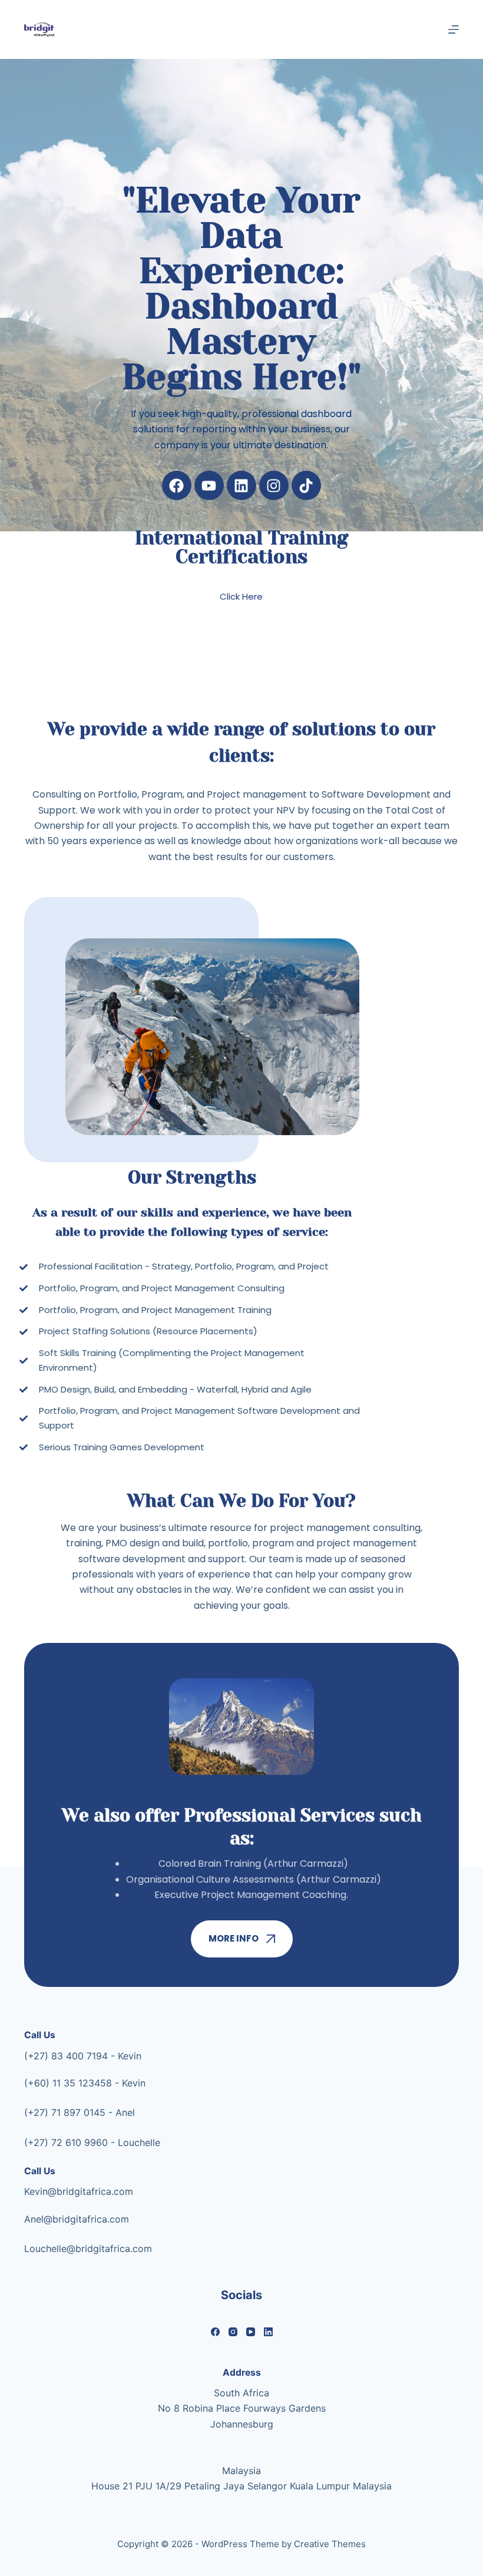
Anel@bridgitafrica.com (77, 2219)
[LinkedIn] (268, 2332)
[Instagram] (274, 485)
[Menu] (454, 29)
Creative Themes (330, 2544)
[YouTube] (251, 2332)
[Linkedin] (241, 485)
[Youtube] (209, 485)
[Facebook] (177, 485)
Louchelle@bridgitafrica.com (88, 2248)
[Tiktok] (306, 485)
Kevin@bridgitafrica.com (79, 2191)
